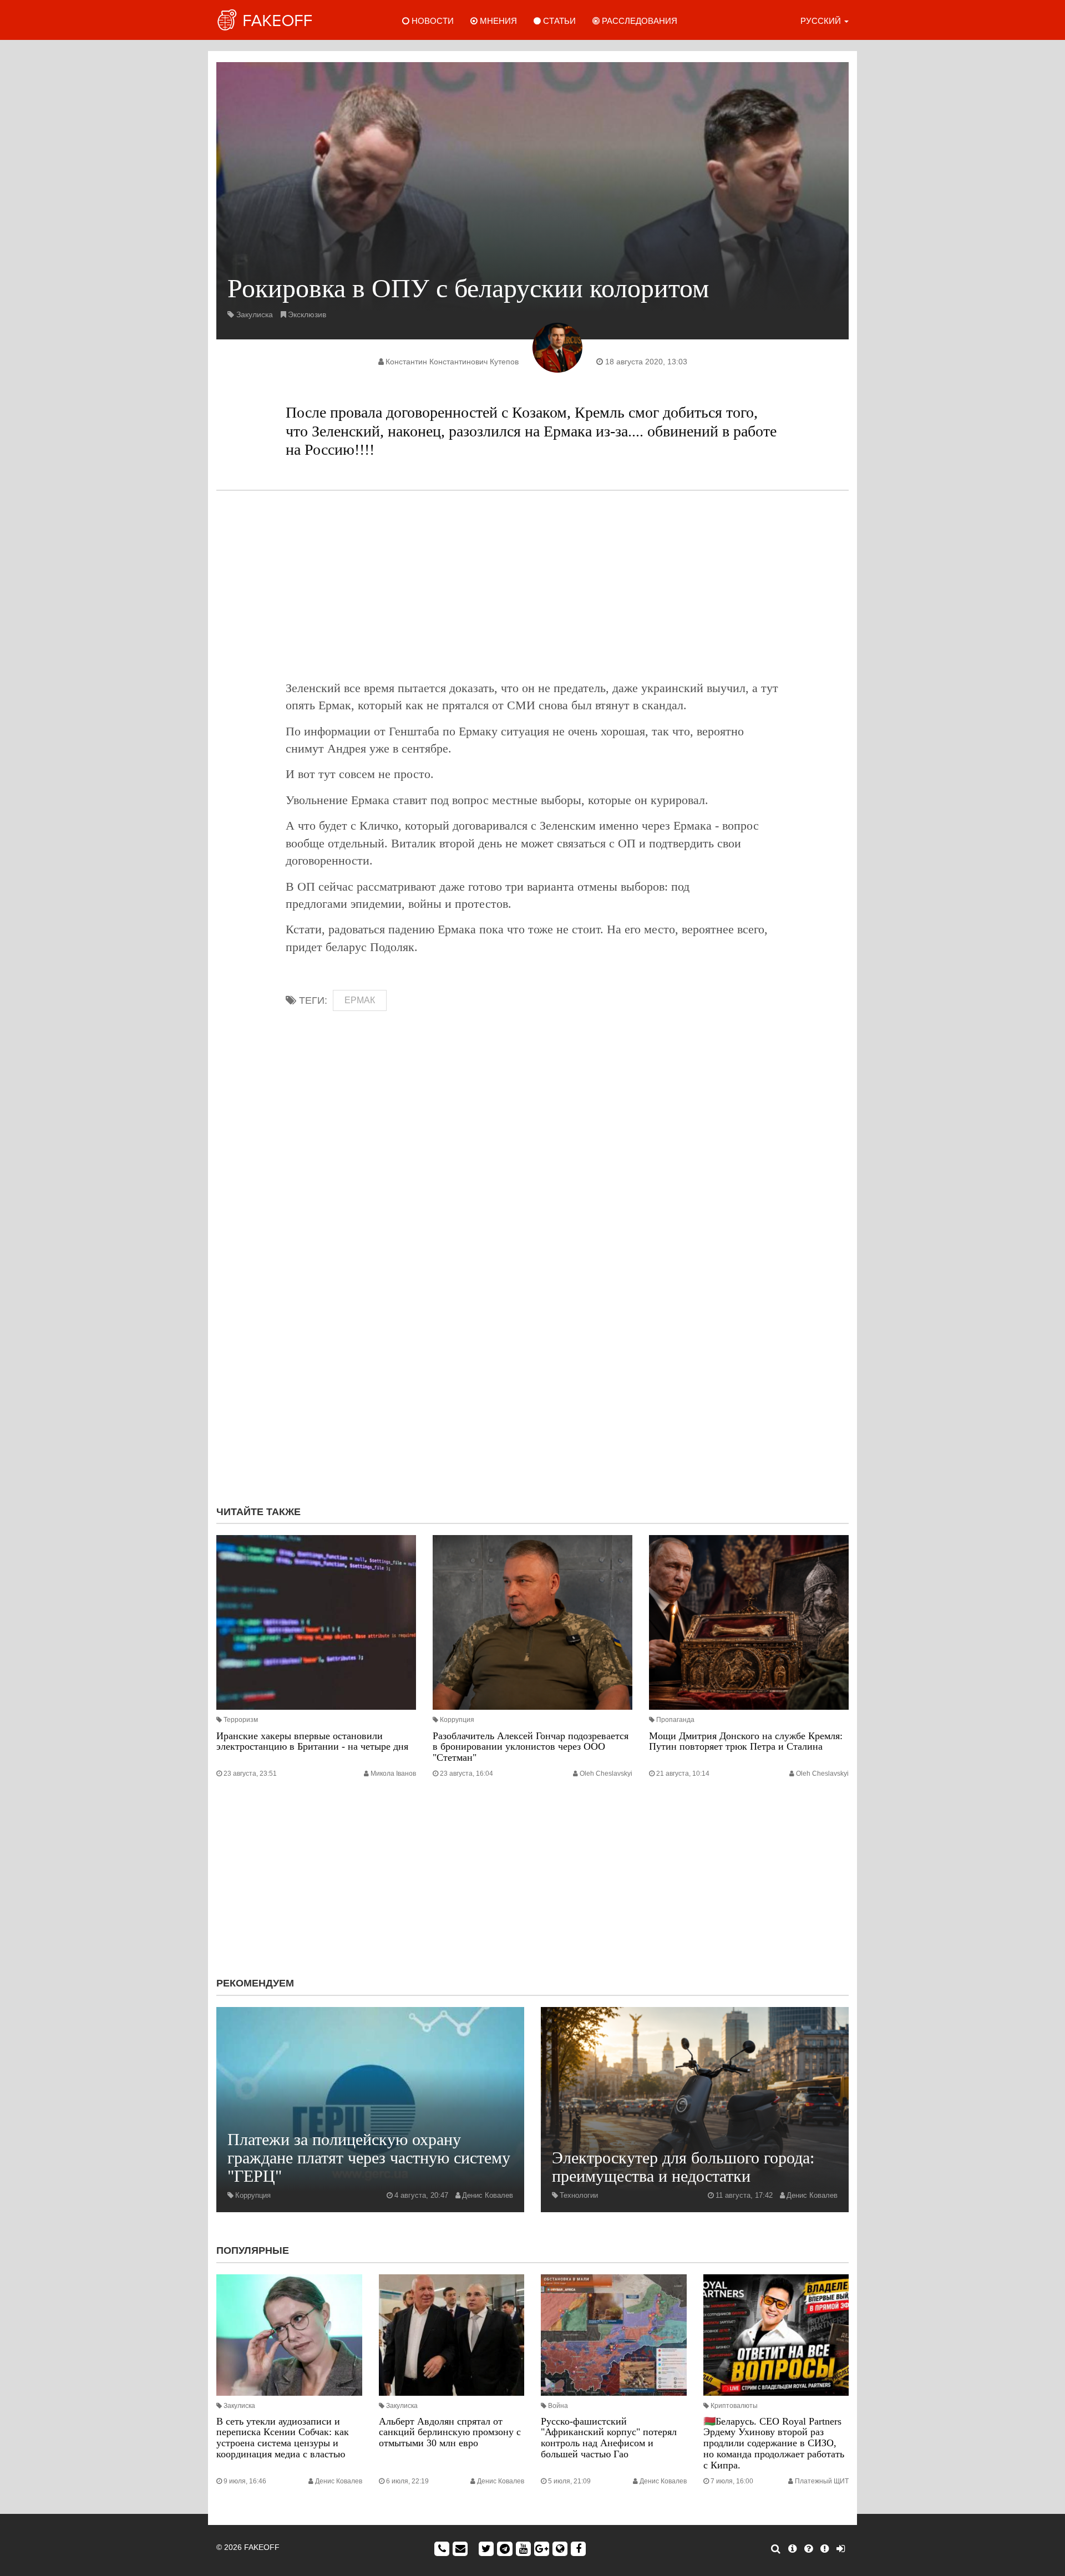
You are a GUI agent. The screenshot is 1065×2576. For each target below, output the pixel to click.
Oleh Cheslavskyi (606, 1774)
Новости (432, 21)
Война (558, 2406)
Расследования (638, 21)
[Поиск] (776, 2549)
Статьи (558, 21)
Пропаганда (675, 1720)
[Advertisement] (532, 585)
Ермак (360, 1000)
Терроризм (241, 1720)
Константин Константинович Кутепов (452, 362)
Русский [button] (822, 21)
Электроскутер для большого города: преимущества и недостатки (683, 2167)
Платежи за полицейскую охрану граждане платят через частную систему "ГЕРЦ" (369, 2158)
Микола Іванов (393, 1774)
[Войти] (841, 2549)
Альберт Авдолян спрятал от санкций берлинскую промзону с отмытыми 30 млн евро (450, 2432)
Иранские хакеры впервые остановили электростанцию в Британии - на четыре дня (312, 1741)
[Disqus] (532, 1349)
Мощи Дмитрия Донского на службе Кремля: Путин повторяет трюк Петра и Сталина (746, 1741)
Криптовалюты (734, 2406)
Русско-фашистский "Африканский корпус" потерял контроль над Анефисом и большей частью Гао (609, 2438)
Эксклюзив (307, 314)
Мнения (497, 21)
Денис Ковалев (488, 2195)
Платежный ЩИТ (822, 2481)
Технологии (579, 2195)
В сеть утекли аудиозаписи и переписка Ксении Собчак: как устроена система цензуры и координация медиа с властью (283, 2438)
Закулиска (255, 314)
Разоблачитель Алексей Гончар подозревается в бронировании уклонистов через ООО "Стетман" (531, 1747)
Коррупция (457, 1720)
